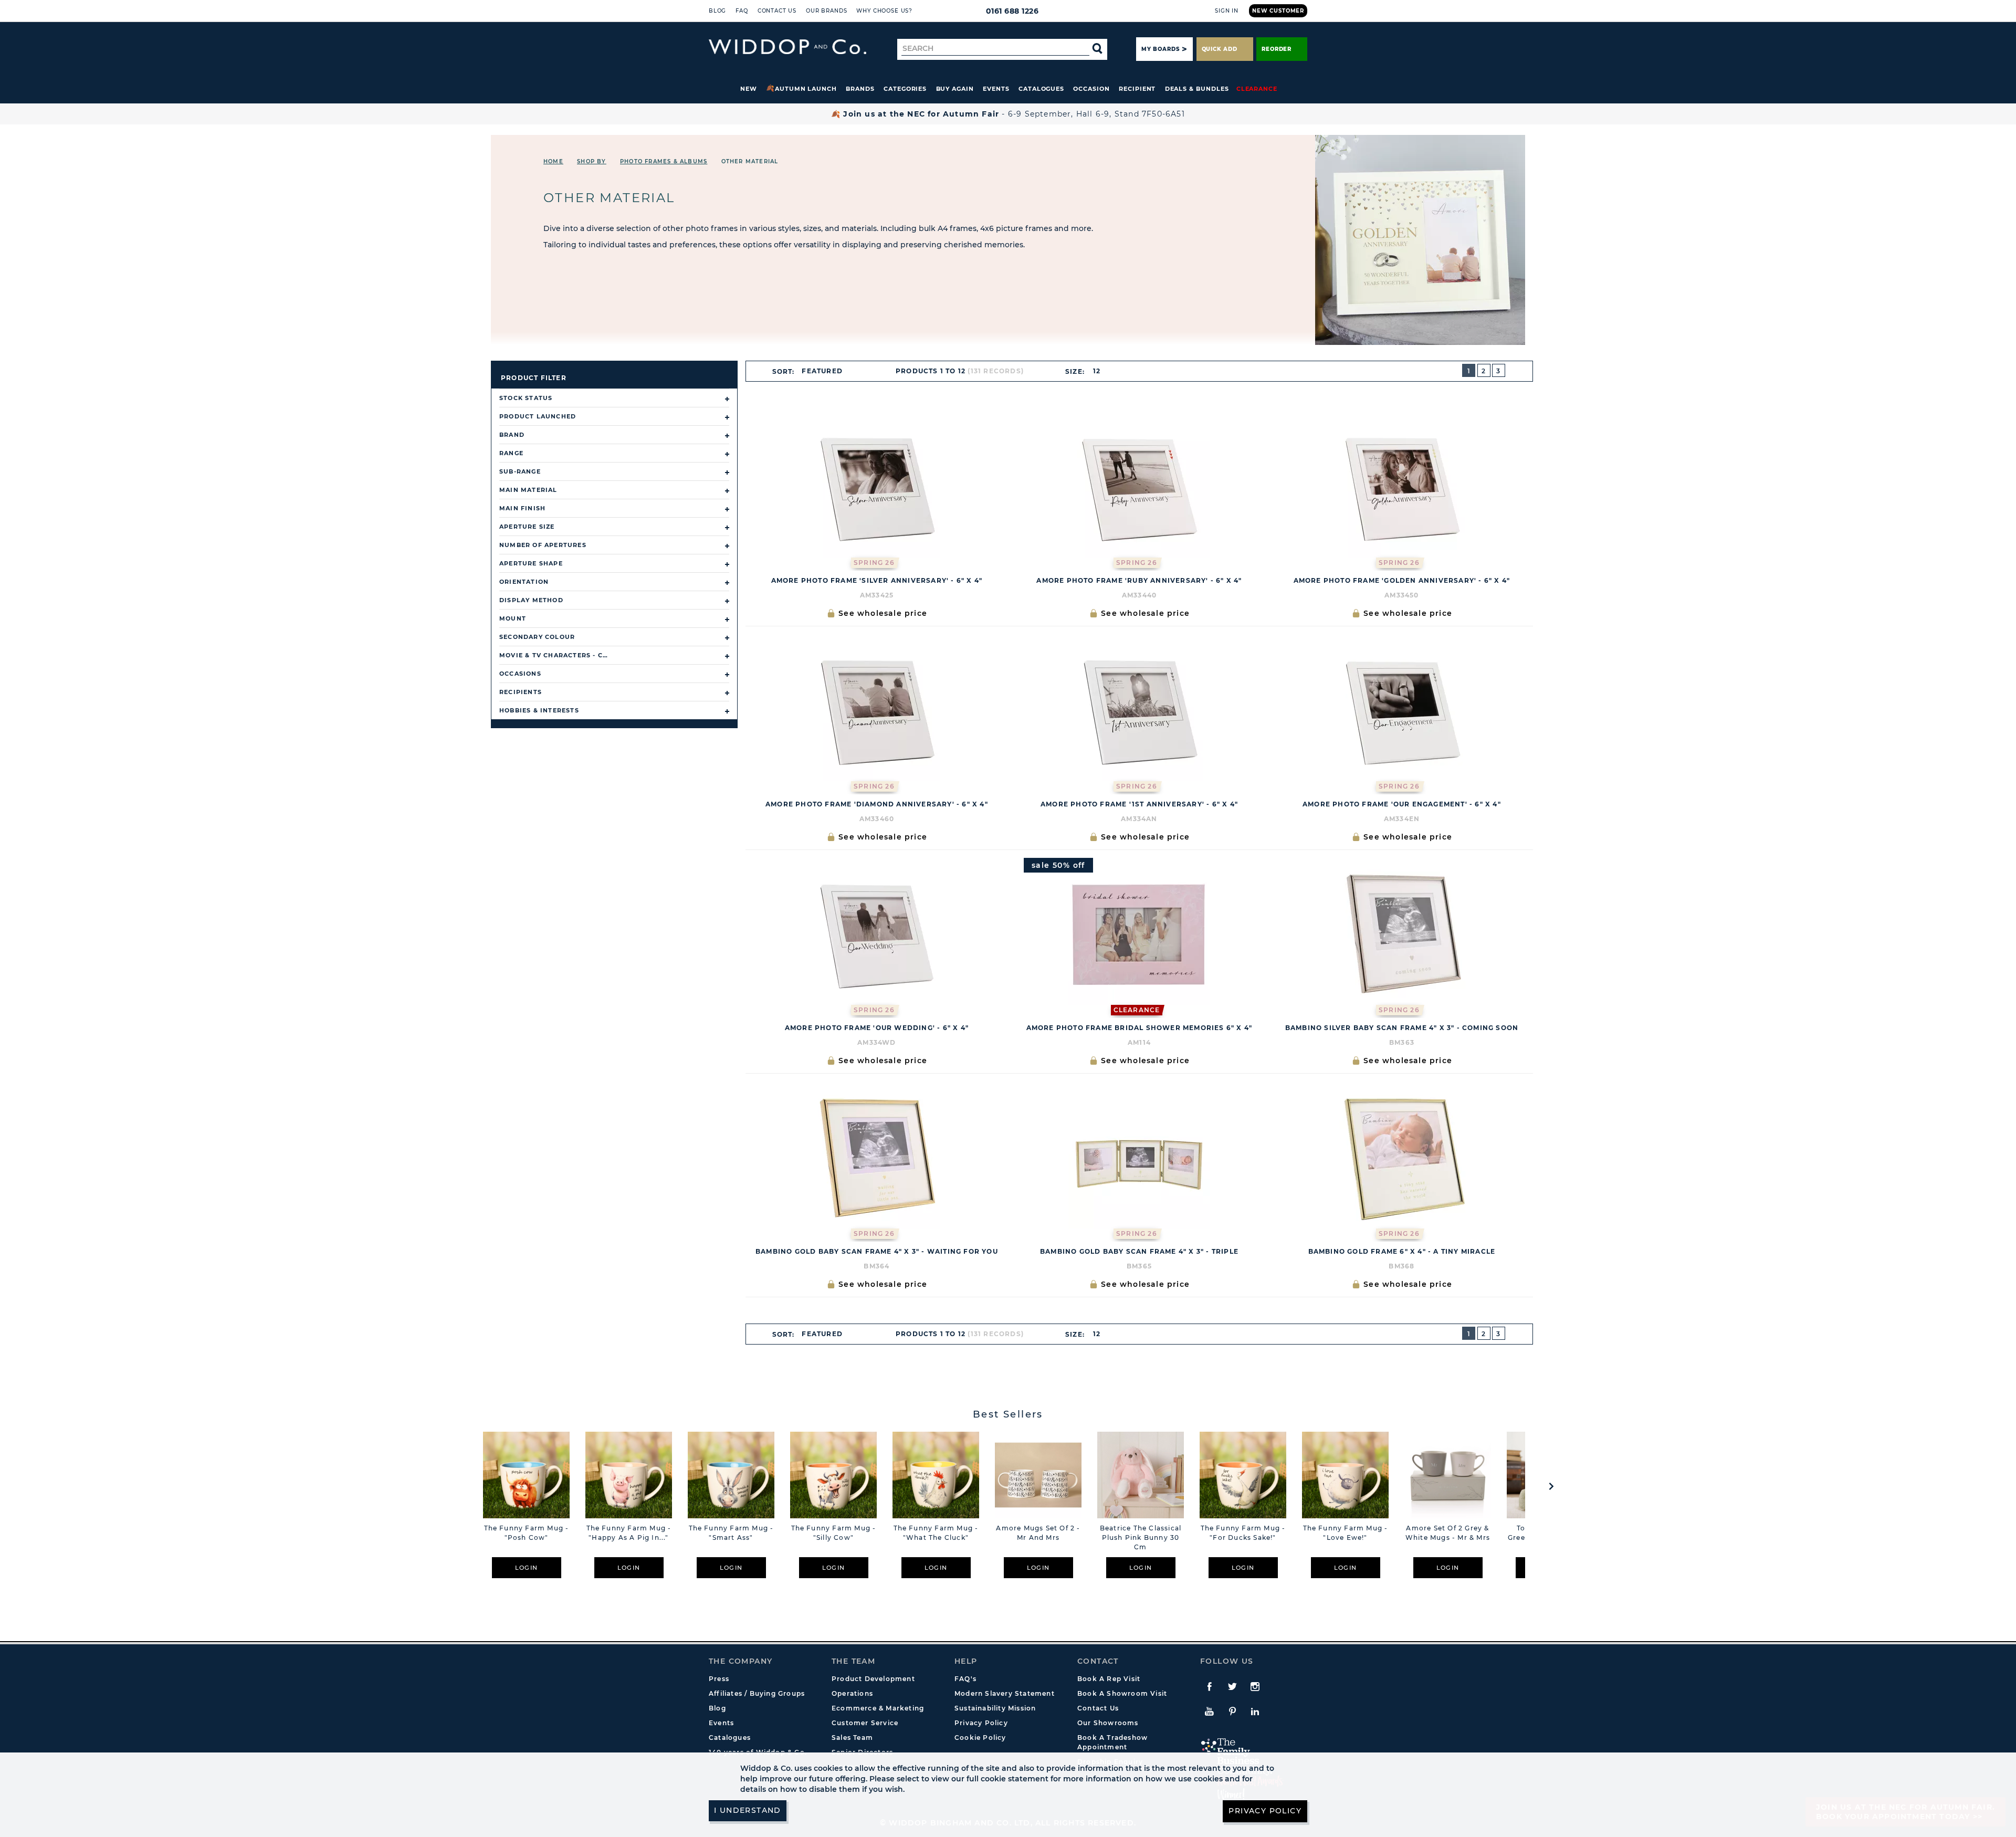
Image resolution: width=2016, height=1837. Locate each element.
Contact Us (777, 11)
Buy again (955, 89)
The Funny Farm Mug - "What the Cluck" (936, 1533)
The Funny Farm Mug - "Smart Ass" (731, 1533)
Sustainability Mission (995, 1708)
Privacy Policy (981, 1723)
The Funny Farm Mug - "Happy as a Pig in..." (629, 1533)
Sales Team (852, 1738)
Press (719, 1679)
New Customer (1278, 11)
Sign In (1227, 11)
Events (996, 89)
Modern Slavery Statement (1005, 1693)
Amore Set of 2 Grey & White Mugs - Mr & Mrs (1448, 1533)
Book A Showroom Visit (1122, 1693)
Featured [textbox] (822, 371)
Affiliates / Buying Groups (757, 1693)
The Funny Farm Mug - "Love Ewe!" (1346, 1533)
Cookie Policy (980, 1738)
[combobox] (827, 371)
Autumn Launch (806, 89)
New (749, 89)
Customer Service (865, 1723)
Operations (852, 1693)
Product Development (873, 1679)
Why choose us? (884, 11)
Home (553, 161)
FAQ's (965, 1679)
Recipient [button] (1137, 89)
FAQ (742, 11)
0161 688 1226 (1012, 11)
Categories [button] (905, 89)
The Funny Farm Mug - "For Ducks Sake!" (1243, 1533)
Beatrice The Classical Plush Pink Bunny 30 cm (1141, 1537)
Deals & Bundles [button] (1197, 89)
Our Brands (826, 11)
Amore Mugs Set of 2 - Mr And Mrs (1038, 1533)
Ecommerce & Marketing (878, 1708)
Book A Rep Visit (1109, 1679)
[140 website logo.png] (787, 47)
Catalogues (1041, 89)
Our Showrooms (1108, 1723)
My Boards (1160, 49)
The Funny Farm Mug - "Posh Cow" (527, 1533)
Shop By (591, 161)
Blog (717, 11)
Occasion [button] (1091, 89)
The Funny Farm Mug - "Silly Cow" (834, 1533)
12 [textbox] (1097, 371)
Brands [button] (860, 89)
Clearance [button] (1257, 89)
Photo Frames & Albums (664, 161)
